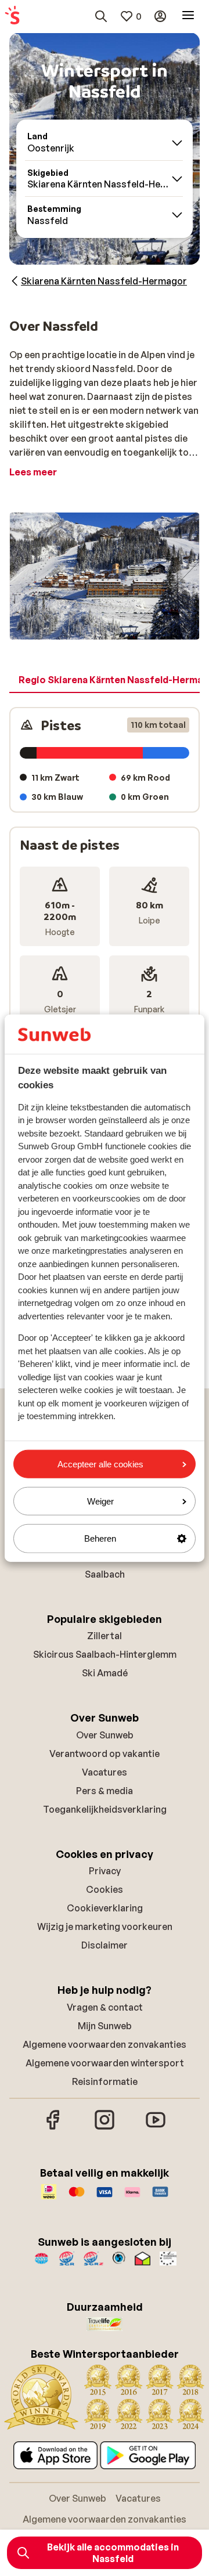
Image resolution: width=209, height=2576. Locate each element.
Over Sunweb (105, 1735)
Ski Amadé (105, 1673)
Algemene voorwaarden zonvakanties (105, 2044)
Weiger (100, 1501)
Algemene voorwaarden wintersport (105, 2063)
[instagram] (105, 2128)
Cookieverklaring (105, 1908)
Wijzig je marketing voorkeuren (105, 1926)
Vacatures (105, 1772)
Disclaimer (105, 1945)
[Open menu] (188, 16)
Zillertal (105, 1636)
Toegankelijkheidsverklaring (105, 1809)
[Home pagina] (12, 16)
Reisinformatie (105, 2081)
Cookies (105, 1889)
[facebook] (53, 2128)
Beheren (100, 1538)
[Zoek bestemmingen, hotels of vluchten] (101, 16)
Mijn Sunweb (105, 2026)
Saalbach (105, 1574)
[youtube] (156, 2128)
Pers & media (105, 1791)
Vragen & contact (105, 2007)
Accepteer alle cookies (100, 1464)
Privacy (105, 1871)
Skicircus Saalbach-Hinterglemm (105, 1654)
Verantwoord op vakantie (105, 1754)
